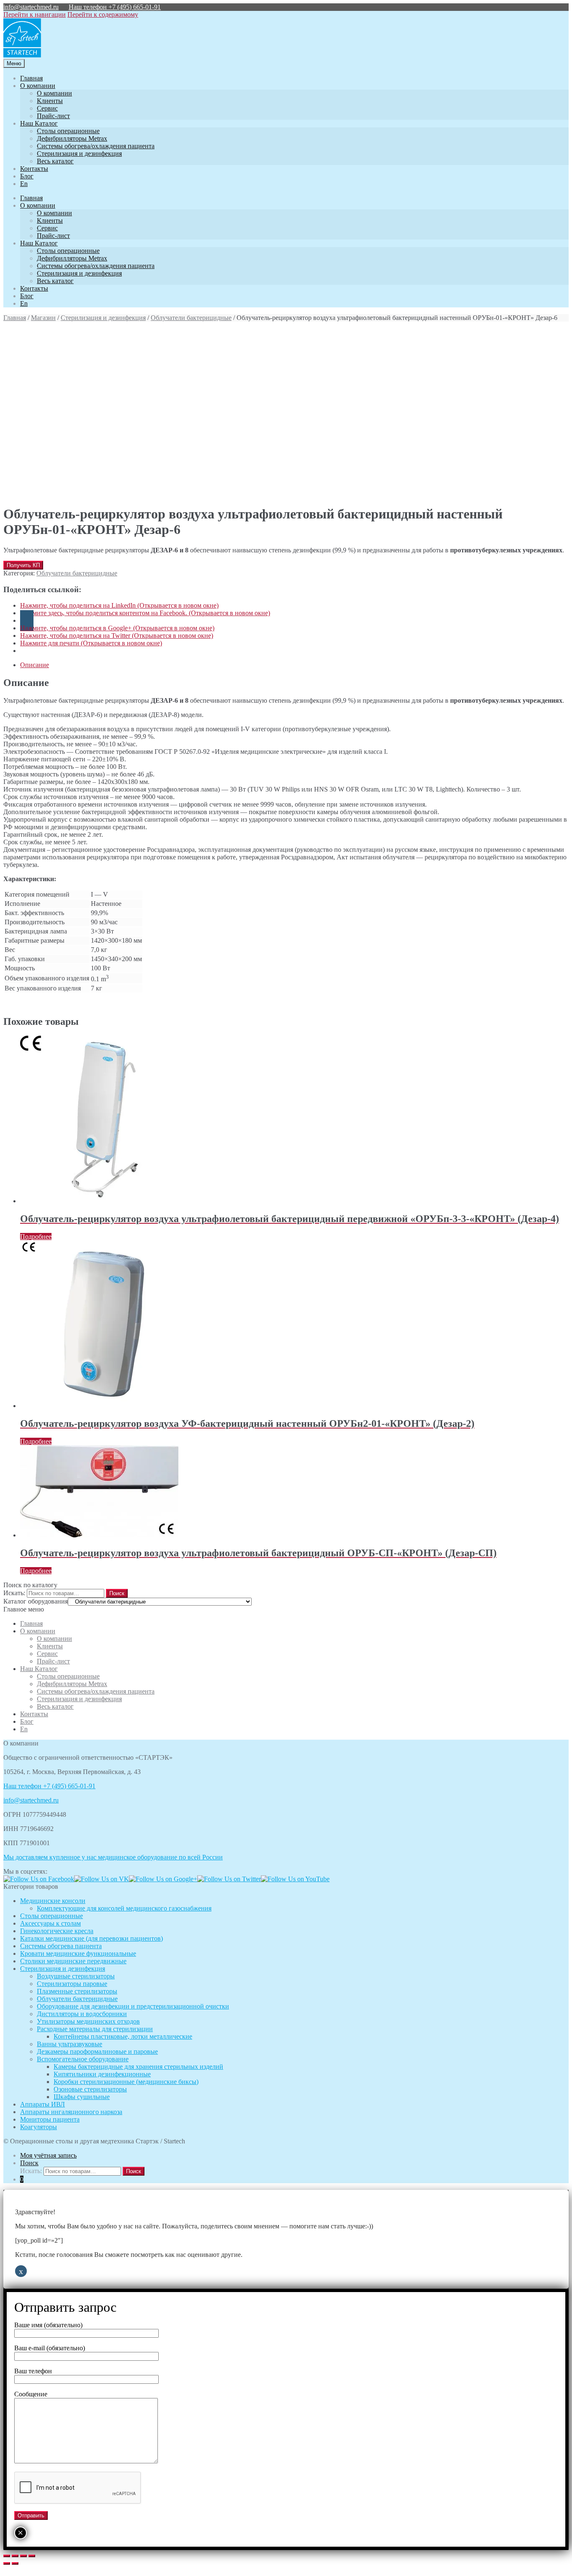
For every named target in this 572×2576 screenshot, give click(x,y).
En (24, 184)
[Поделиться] (15, 2556)
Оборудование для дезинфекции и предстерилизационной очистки (133, 2006)
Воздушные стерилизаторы (76, 1976)
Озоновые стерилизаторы (90, 2089)
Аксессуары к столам (50, 1923)
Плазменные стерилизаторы (77, 1991)
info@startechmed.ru (31, 7)
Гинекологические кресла (57, 1931)
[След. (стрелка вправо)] (15, 2563)
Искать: (14, 1593)
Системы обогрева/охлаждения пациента (96, 146)
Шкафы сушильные (82, 2097)
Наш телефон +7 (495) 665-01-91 (115, 7)
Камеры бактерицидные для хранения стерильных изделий (138, 2067)
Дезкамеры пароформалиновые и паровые (97, 2051)
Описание (35, 665)
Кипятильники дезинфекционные (102, 2074)
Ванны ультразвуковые (70, 2044)
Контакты (34, 169)
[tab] (294, 665)
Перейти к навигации (35, 14)
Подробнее (36, 1236)
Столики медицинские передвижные (73, 1961)
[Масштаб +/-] (32, 2556)
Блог (27, 176)
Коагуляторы (39, 2127)
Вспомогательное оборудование (83, 2059)
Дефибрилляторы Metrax (72, 138)
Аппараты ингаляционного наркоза (71, 2112)
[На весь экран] (23, 2556)
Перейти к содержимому (103, 14)
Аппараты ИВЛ (43, 2104)
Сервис (47, 108)
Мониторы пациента (50, 2119)
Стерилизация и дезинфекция (79, 153)
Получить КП (23, 565)
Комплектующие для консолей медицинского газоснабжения (124, 1908)
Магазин (43, 318)
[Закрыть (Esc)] (7, 2556)
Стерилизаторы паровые (72, 1984)
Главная (31, 78)
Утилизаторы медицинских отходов (88, 2021)
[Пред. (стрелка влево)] (7, 2563)
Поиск (29, 2163)
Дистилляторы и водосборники (82, 2014)
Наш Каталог (39, 123)
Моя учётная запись (48, 2155)
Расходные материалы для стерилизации (95, 2029)
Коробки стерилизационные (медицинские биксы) (126, 2082)
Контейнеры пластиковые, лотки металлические (123, 2036)
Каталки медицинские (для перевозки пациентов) (91, 1938)
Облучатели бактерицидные (191, 318)
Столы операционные (68, 131)
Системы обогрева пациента (61, 1946)
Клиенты (50, 101)
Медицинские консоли (53, 1901)
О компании (38, 86)
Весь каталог (55, 161)
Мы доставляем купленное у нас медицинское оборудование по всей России (113, 1857)
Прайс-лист (53, 116)
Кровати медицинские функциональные (78, 1953)
